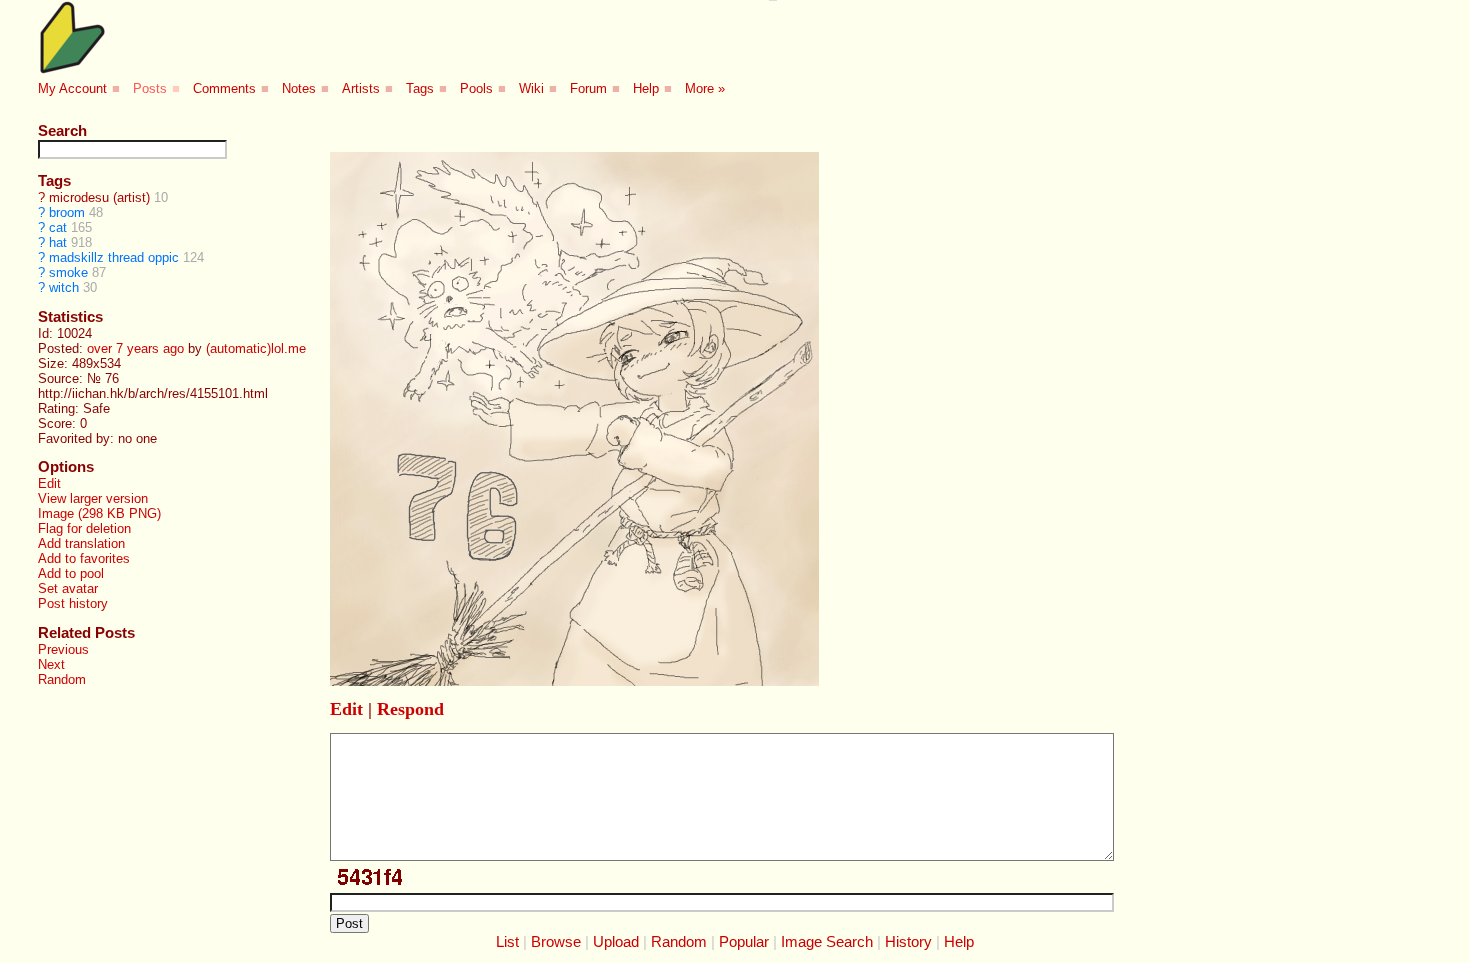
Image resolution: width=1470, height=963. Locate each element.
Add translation (81, 543)
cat (58, 227)
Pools (476, 88)
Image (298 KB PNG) (99, 513)
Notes (299, 88)
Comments (224, 88)
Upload (616, 941)
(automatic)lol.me (256, 348)
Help (646, 88)
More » (705, 88)
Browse (556, 941)
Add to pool (71, 573)
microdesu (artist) (99, 197)
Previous (63, 649)
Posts (150, 88)
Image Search (827, 941)
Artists (361, 88)
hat (58, 242)
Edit (49, 483)
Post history (73, 603)
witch (64, 287)
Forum (588, 88)
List (507, 941)
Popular (744, 941)
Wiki (531, 88)
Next (51, 664)
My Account (72, 88)
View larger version (93, 498)
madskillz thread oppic (114, 257)
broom (67, 212)
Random (62, 679)
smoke (68, 272)
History (908, 941)
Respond (410, 709)
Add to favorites (84, 558)
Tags (420, 88)
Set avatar (68, 588)
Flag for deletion (84, 528)
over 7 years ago (135, 348)
